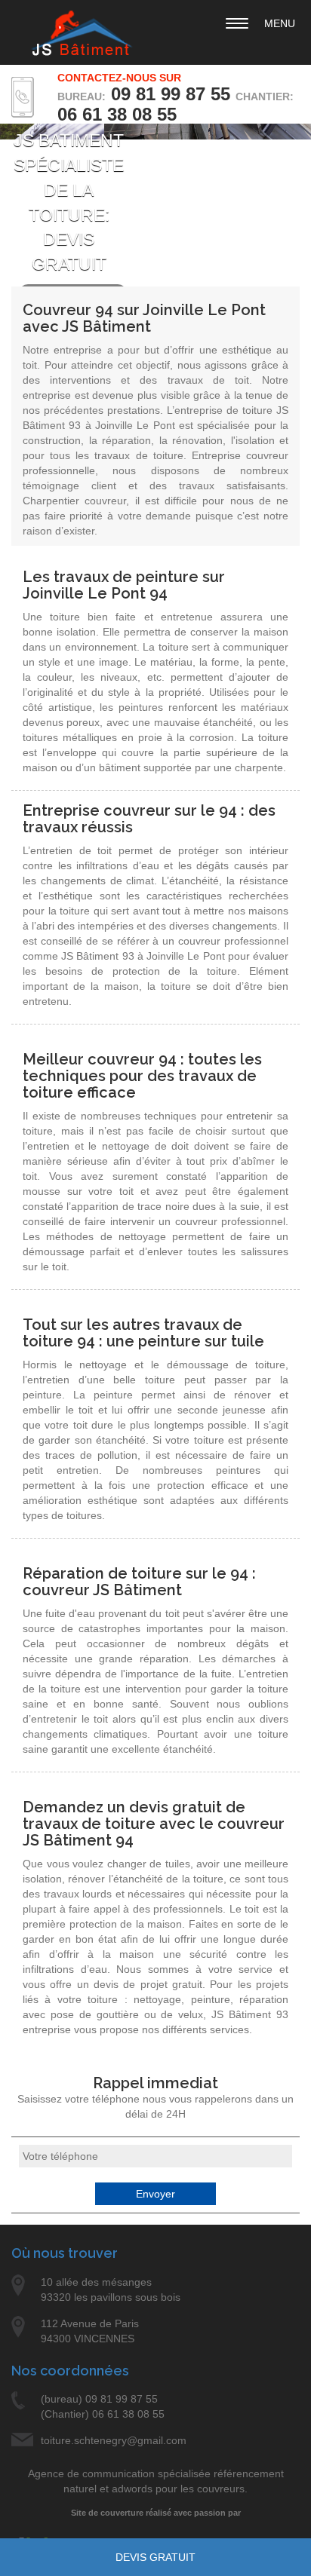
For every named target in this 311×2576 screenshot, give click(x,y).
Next (284, 169)
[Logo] (82, 34)
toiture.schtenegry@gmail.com (114, 2440)
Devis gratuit (155, 2557)
